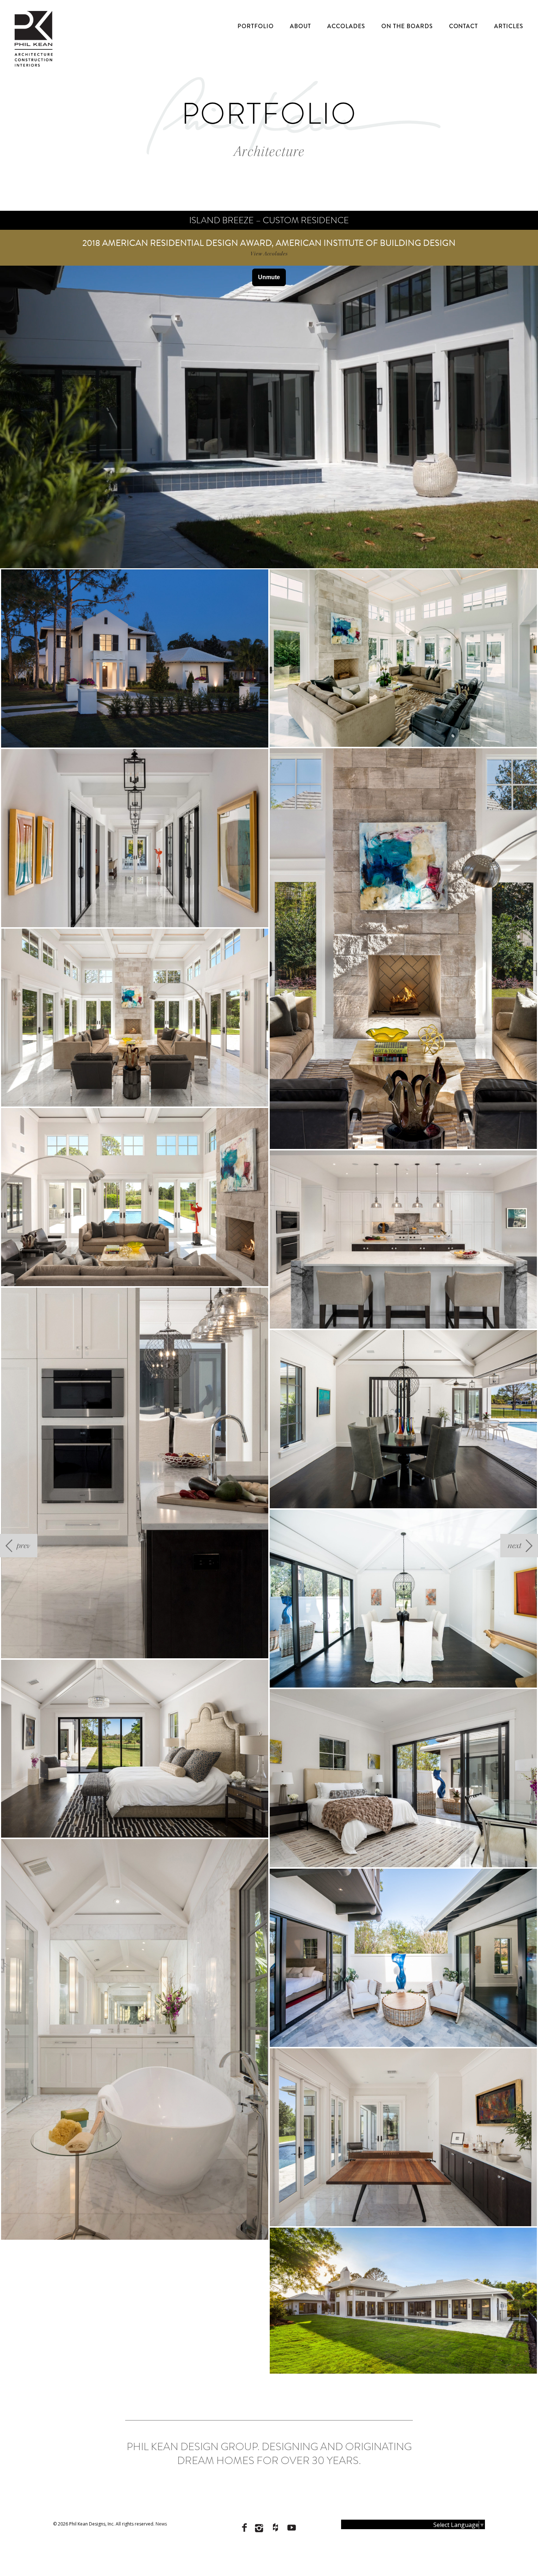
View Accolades (269, 254)
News (161, 2524)
